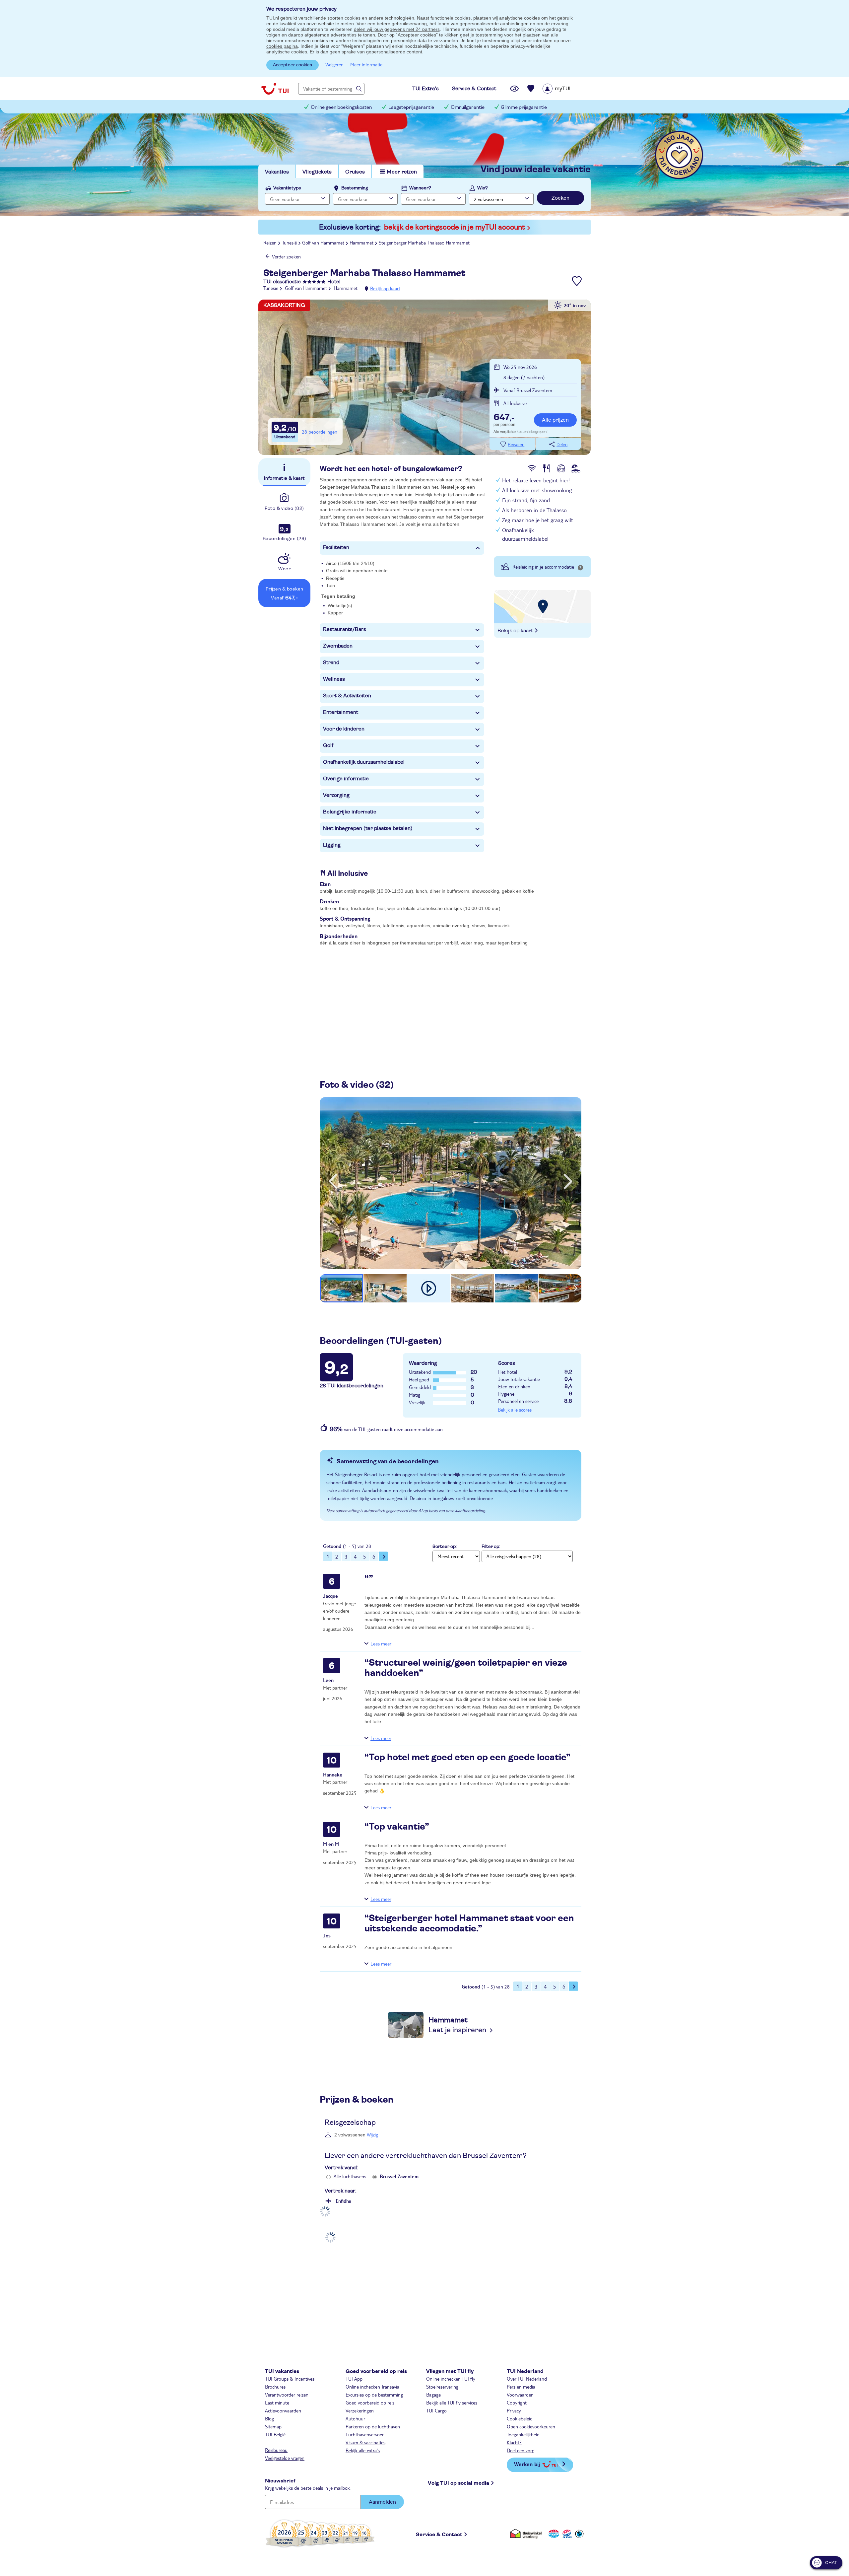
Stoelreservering (442, 2387)
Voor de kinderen (344, 729)
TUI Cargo (436, 2410)
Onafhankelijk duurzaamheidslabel (364, 762)
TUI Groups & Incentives (290, 2379)
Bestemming (355, 188)
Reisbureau (276, 2450)
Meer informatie (366, 64)
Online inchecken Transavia (372, 2387)
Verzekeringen (360, 2410)
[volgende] (568, 1181)
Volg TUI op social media (458, 2483)
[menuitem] (565, 89)
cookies (353, 18)
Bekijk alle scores (515, 1410)
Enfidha (343, 2201)
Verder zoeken (286, 256)
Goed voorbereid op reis (370, 2402)
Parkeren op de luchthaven (373, 2426)
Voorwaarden (520, 2395)
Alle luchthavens (350, 2176)
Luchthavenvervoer (365, 2434)
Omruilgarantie (468, 107)
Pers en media (521, 2387)
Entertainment (341, 712)
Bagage (433, 2395)
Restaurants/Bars (345, 629)
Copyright (517, 2402)
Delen (562, 445)
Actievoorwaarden (283, 2410)
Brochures (275, 2387)
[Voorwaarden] (566, 2533)
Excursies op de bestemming (374, 2395)
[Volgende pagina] (383, 1556)
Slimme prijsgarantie (524, 107)
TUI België (275, 2434)
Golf (328, 745)
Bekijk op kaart (385, 288)
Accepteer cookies (293, 65)
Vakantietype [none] (287, 188)
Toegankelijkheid (523, 2434)
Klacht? (514, 2442)
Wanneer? (420, 188)
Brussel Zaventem (399, 2176)
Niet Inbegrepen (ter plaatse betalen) (368, 828)
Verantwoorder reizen (287, 2395)
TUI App (354, 2379)
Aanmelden (382, 2502)
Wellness (334, 679)
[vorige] (333, 1181)
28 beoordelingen (320, 432)
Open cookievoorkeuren (531, 2426)
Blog (269, 2418)
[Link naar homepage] (275, 89)
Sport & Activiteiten (347, 696)
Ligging (332, 845)
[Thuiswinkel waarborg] (527, 2533)
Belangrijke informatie (350, 812)
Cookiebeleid (520, 2418)
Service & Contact (439, 2535)
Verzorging (336, 795)
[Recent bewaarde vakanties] (531, 89)
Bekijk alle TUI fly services (452, 2402)
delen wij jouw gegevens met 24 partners (397, 29)
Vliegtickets (317, 172)
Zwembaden (338, 646)
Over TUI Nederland (527, 2379)
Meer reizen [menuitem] (402, 172)
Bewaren (516, 445)
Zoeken (560, 198)
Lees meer (381, 1643)
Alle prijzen (555, 420)
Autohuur (355, 2418)
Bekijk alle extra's (363, 2450)
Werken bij (527, 2464)
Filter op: (491, 1547)
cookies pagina (282, 46)
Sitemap (273, 2426)
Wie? (483, 188)
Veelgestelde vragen (285, 2458)
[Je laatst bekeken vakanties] (514, 89)
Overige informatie (346, 779)
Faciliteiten (336, 547)
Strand (331, 662)
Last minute (277, 2402)
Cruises (355, 172)
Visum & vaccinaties (365, 2442)
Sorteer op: (445, 1547)
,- (504, 418)
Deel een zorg (521, 2450)
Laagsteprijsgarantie (411, 107)
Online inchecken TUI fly (451, 2379)
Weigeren (334, 64)
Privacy (514, 2410)
